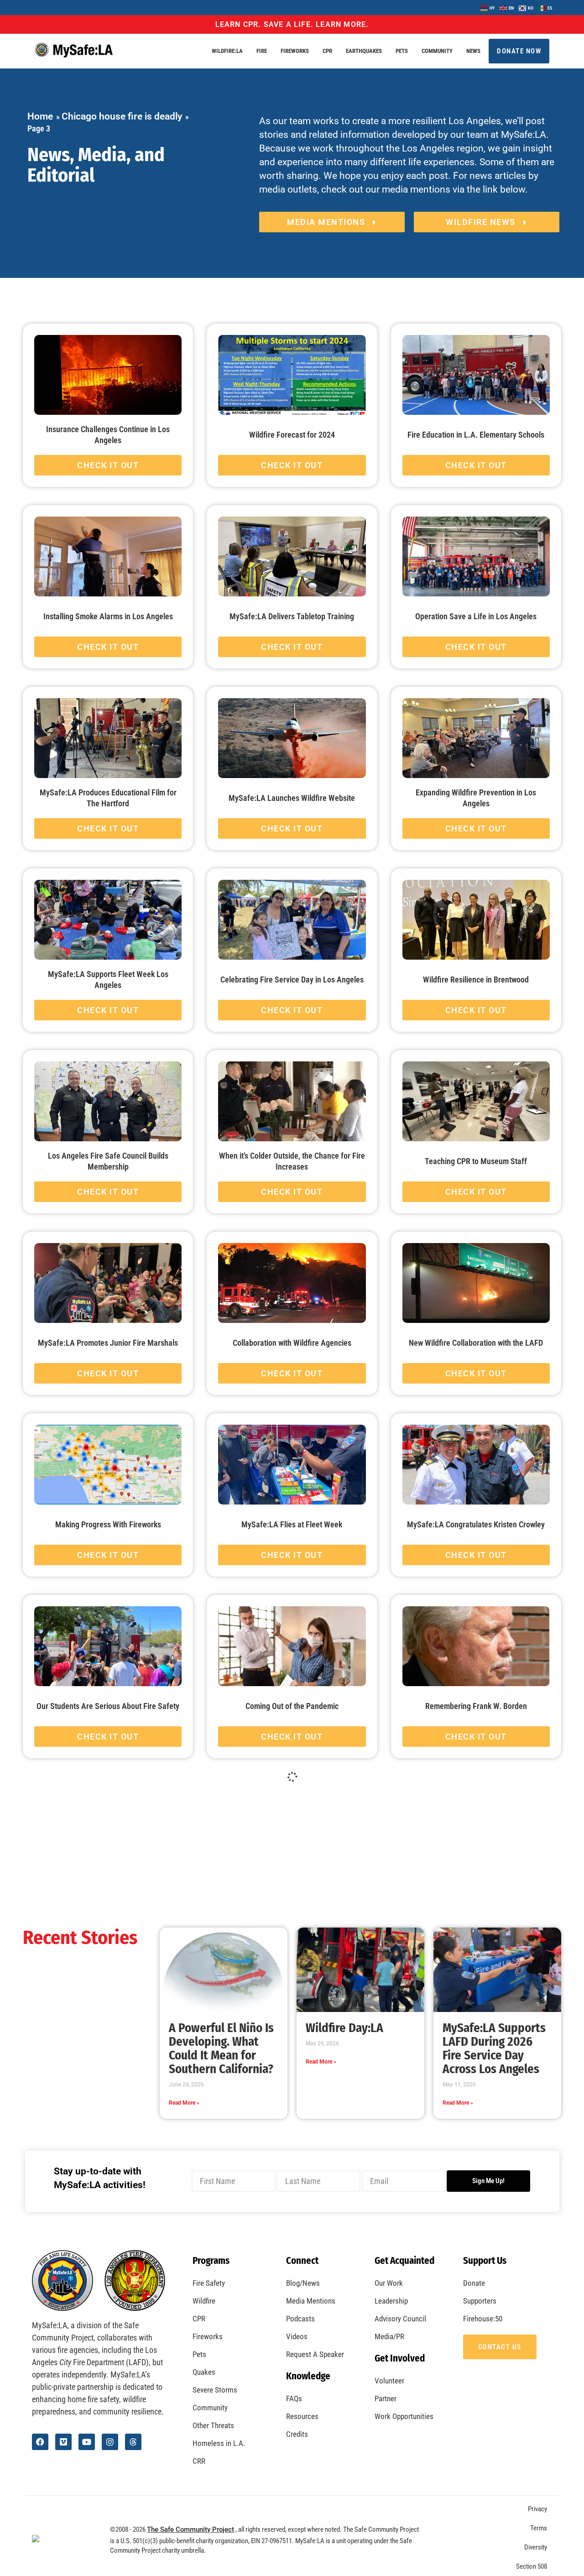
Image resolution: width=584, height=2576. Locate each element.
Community (437, 51)
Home (40, 116)
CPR (327, 51)
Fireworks (295, 51)
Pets (402, 51)
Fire (262, 51)
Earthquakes (364, 51)
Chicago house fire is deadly (122, 116)
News (473, 51)
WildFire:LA (227, 51)
